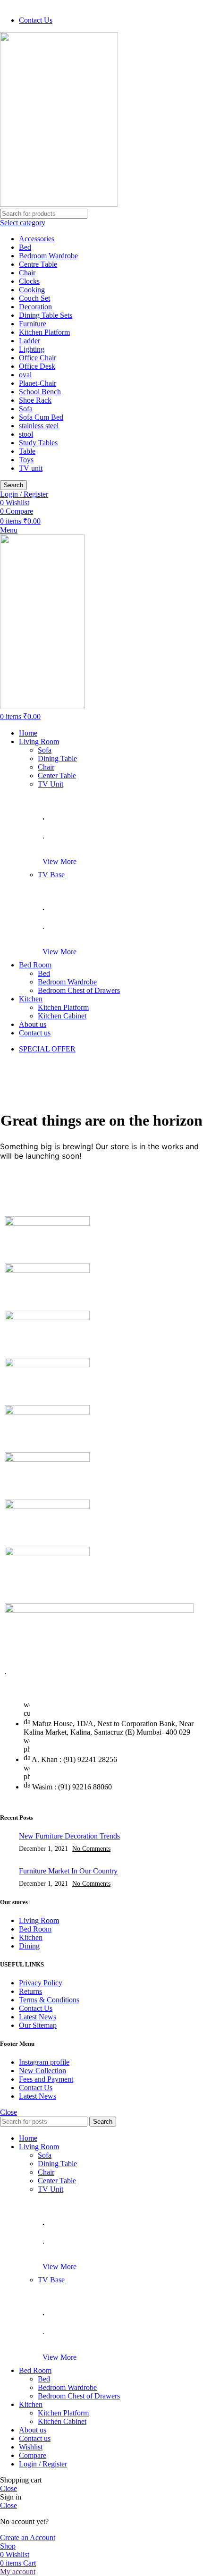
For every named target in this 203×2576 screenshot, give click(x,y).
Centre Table (38, 264)
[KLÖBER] (47, 1318)
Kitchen (31, 1937)
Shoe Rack (35, 400)
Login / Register (43, 2464)
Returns (30, 1991)
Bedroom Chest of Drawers (79, 990)
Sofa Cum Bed (41, 417)
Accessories (37, 239)
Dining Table (57, 758)
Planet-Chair (38, 383)
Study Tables (38, 443)
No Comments (91, 1848)
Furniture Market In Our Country (68, 1871)
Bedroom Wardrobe (48, 256)
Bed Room (35, 1929)
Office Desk (37, 366)
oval (25, 375)
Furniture (33, 324)
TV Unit (51, 784)
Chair (27, 273)
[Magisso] (47, 1223)
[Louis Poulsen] (47, 1270)
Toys (26, 460)
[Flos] (47, 1459)
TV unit (31, 468)
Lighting (32, 349)
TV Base (51, 875)
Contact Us (36, 2008)
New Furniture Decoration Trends (69, 1836)
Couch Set (34, 298)
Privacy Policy (41, 1983)
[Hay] (47, 1412)
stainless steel (39, 426)
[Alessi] (47, 1554)
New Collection (42, 2071)
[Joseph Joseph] (47, 1365)
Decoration (35, 307)
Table (27, 451)
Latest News (38, 2017)
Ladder (30, 341)
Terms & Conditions (49, 2000)
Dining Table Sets (46, 315)
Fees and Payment (46, 2079)
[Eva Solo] (47, 1506)
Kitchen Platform (44, 332)
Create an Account (28, 2538)
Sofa (26, 409)
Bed (25, 247)
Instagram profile (44, 2062)
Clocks (29, 281)
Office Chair (38, 358)
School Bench (40, 392)
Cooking (32, 290)
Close (8, 2112)
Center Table (57, 775)
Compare (33, 2455)
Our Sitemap (38, 2025)
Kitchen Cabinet (62, 1016)
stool (26, 434)
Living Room (39, 1920)
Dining (29, 1946)
